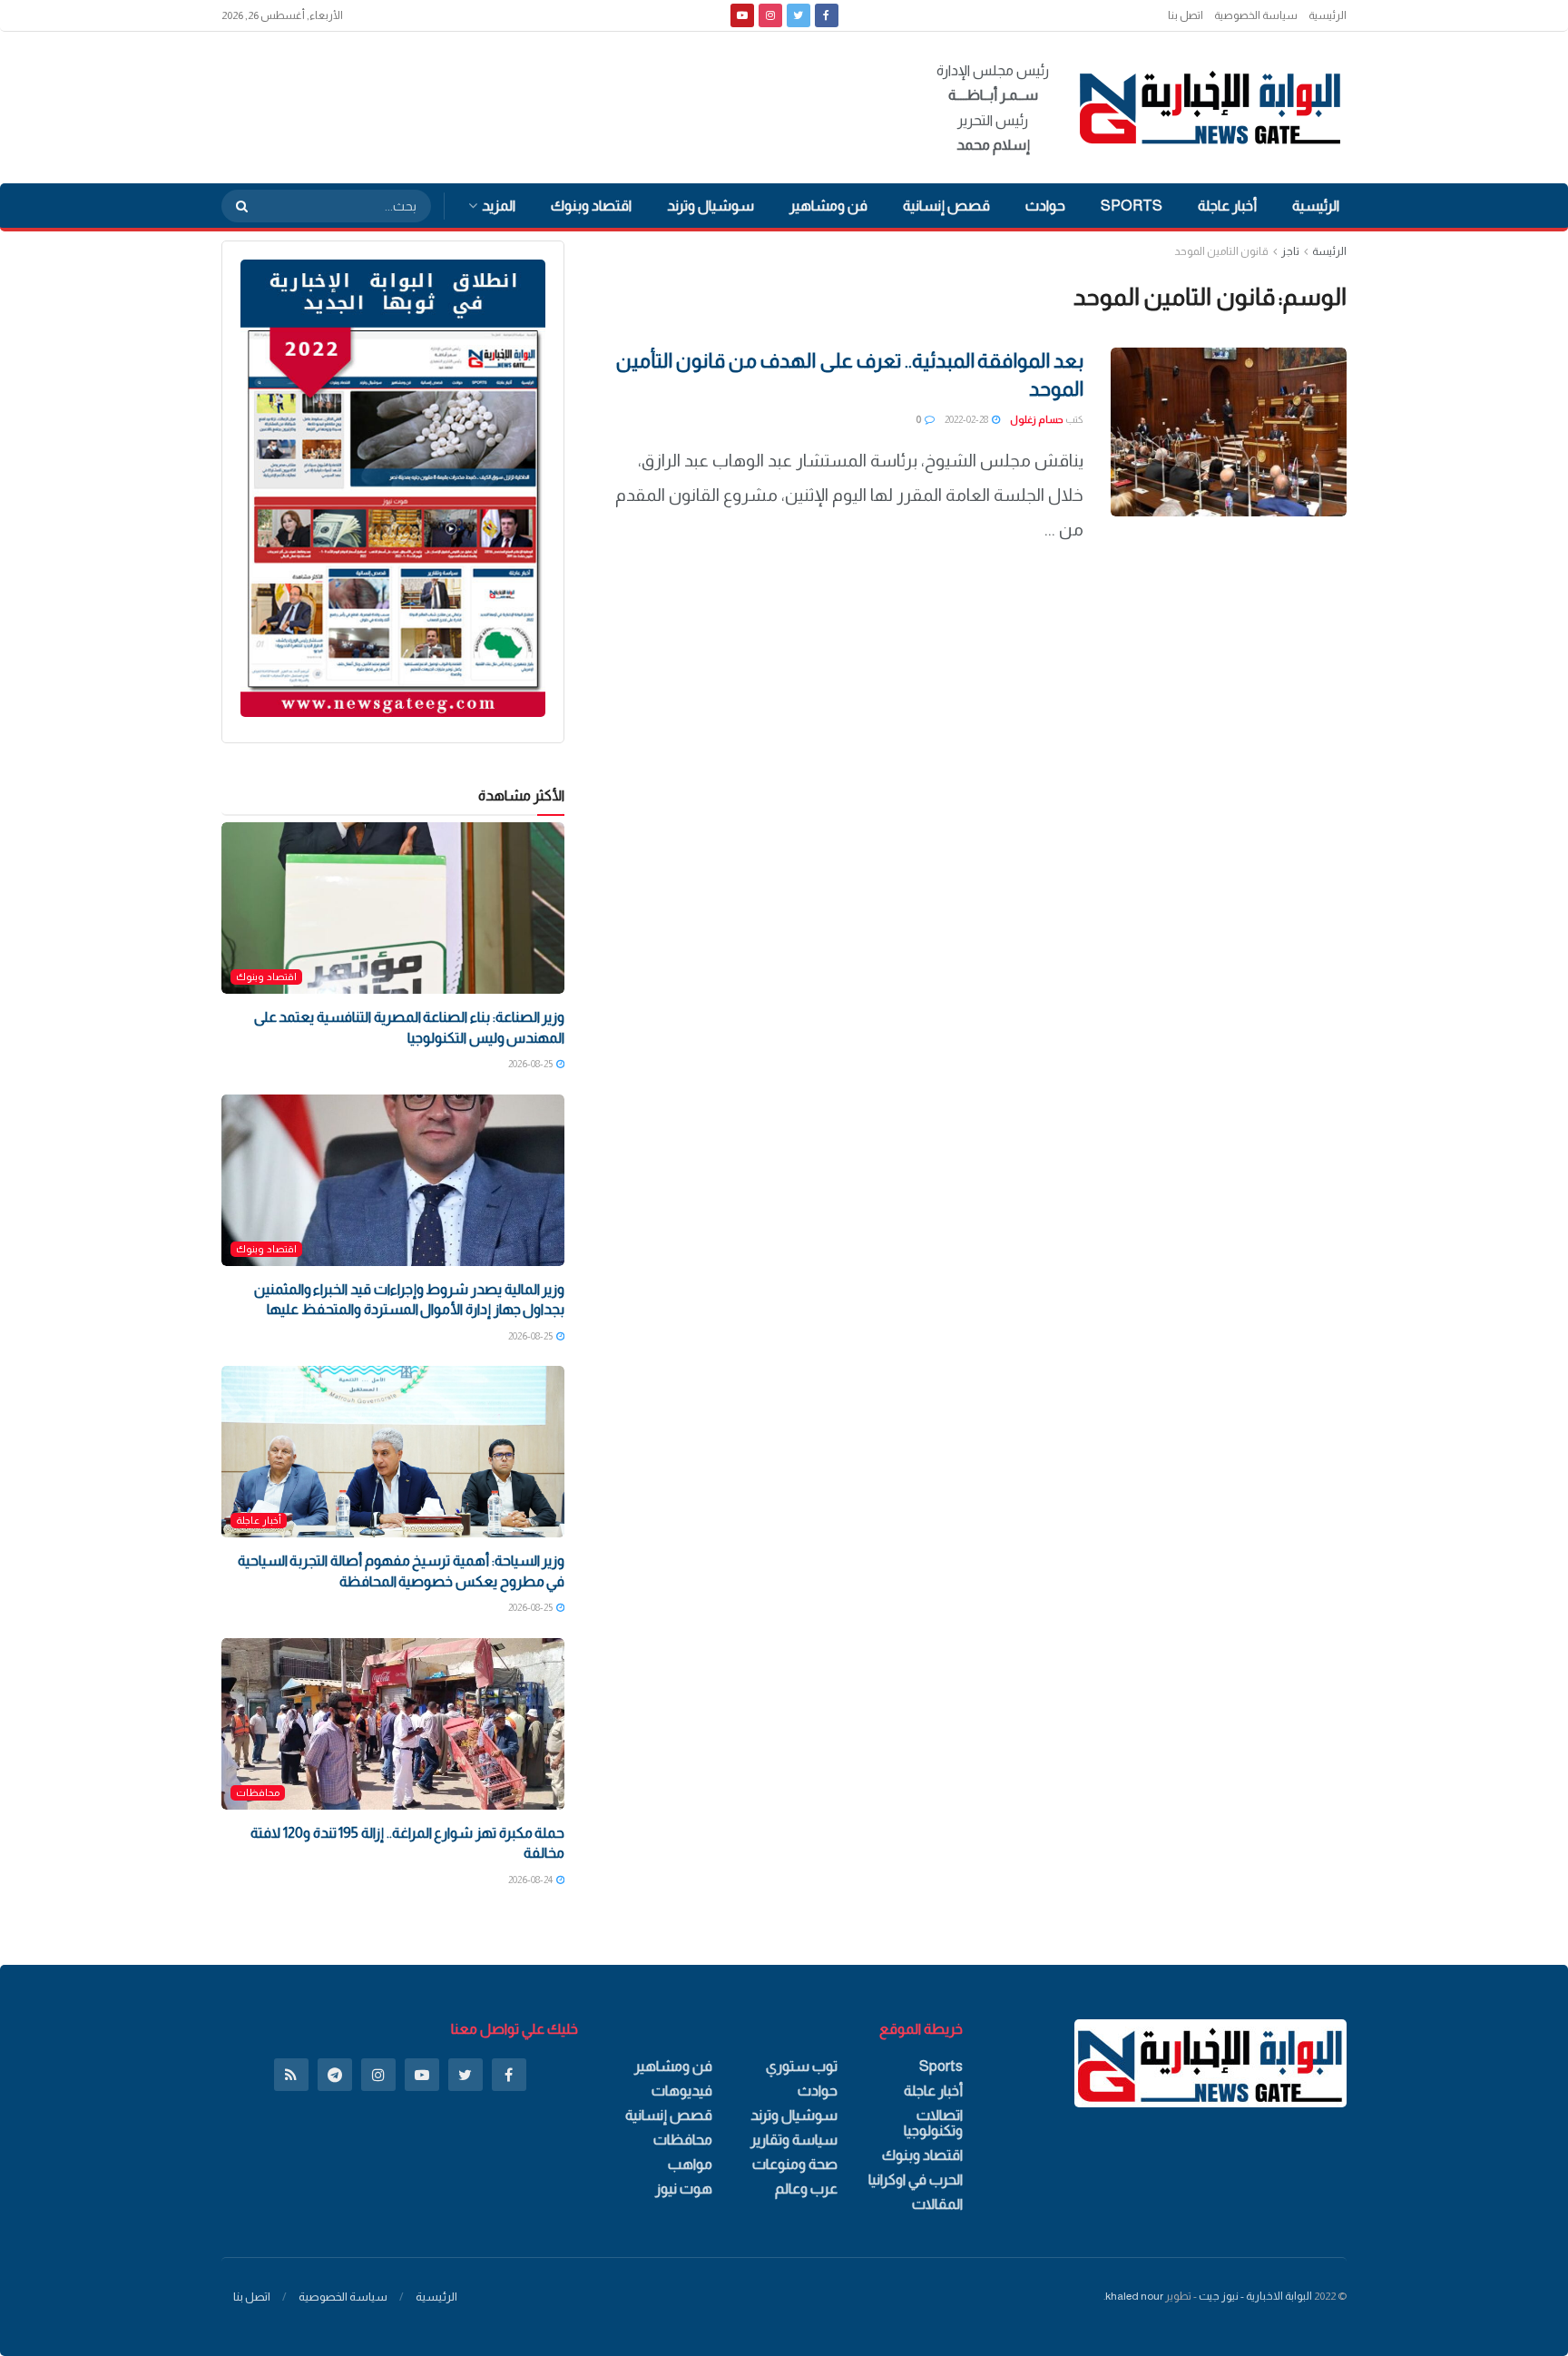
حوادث (1045, 206)
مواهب (690, 2164)
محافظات (258, 1792)
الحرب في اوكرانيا (916, 2179)
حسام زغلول (1037, 419)
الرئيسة (1329, 251)
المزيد (499, 206)
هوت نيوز (684, 2189)
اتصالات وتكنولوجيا (933, 2123)
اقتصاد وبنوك (591, 206)
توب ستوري (802, 2066)
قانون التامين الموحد (1221, 251)
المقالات (937, 2204)
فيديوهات (682, 2091)
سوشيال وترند (710, 206)
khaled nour (1134, 2296)
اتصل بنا (1186, 15)
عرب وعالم (806, 2189)
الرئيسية (1328, 15)
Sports (1132, 206)
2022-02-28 (967, 419)
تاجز (1290, 251)
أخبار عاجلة (1227, 206)
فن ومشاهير (828, 206)
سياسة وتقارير (794, 2140)
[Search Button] (236, 206)
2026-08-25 (531, 1064)
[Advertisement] (552, 104)
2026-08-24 (531, 1880)
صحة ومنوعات (795, 2164)
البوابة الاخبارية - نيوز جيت (1255, 2296)
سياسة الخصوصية (1256, 15)
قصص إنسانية (946, 206)
